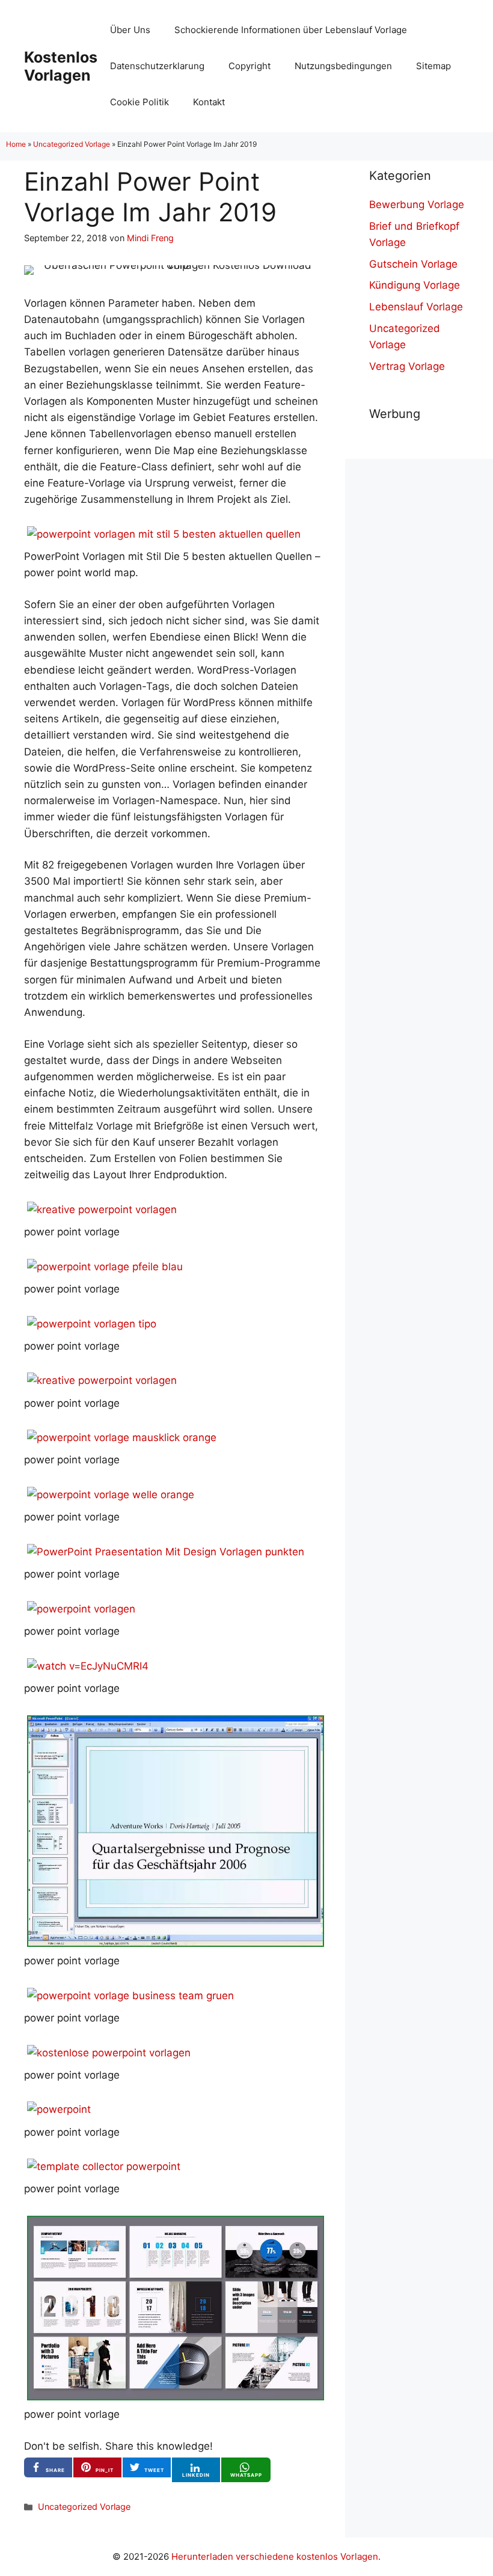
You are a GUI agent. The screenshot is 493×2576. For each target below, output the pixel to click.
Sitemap (433, 66)
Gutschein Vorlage (413, 264)
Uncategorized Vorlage (72, 144)
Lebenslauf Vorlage (416, 307)
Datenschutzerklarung (157, 66)
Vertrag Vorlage (407, 366)
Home (16, 144)
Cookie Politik (139, 102)
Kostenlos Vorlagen (61, 66)
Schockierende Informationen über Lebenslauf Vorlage (291, 30)
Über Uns (130, 30)
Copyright (250, 66)
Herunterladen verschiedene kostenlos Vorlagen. (276, 2556)
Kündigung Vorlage (415, 285)
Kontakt (209, 102)
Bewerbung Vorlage (417, 204)
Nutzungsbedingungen (343, 66)
